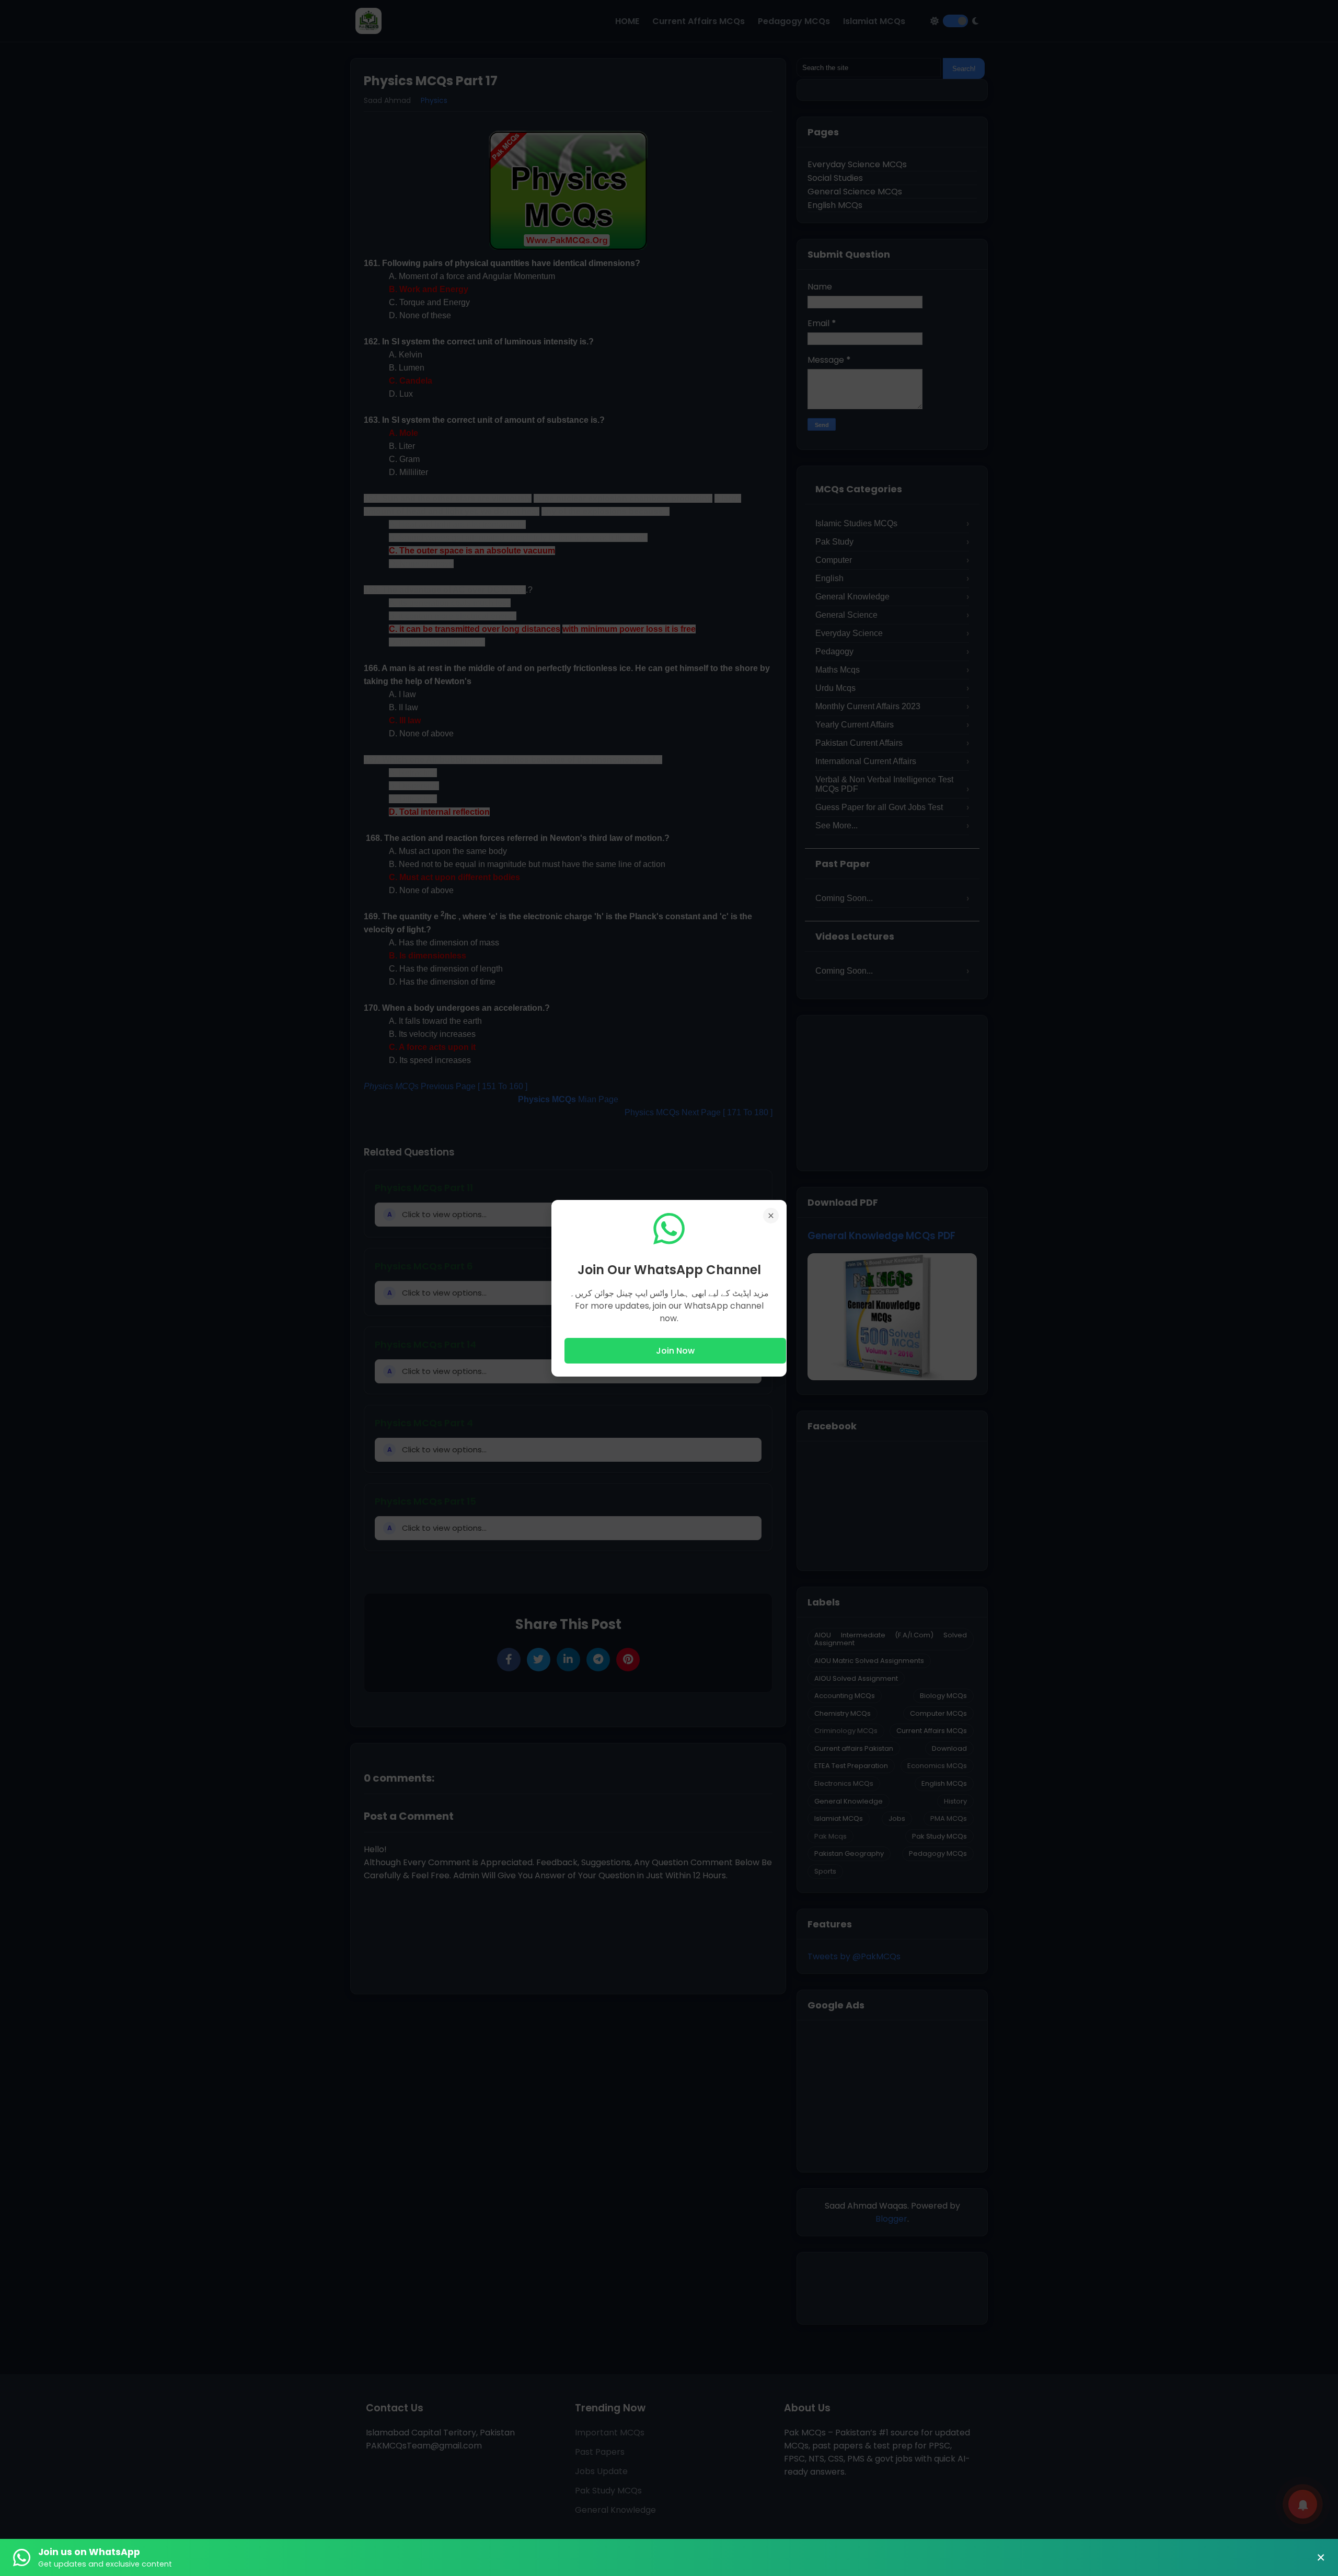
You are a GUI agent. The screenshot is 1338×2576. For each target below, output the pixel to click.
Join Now (675, 1351)
